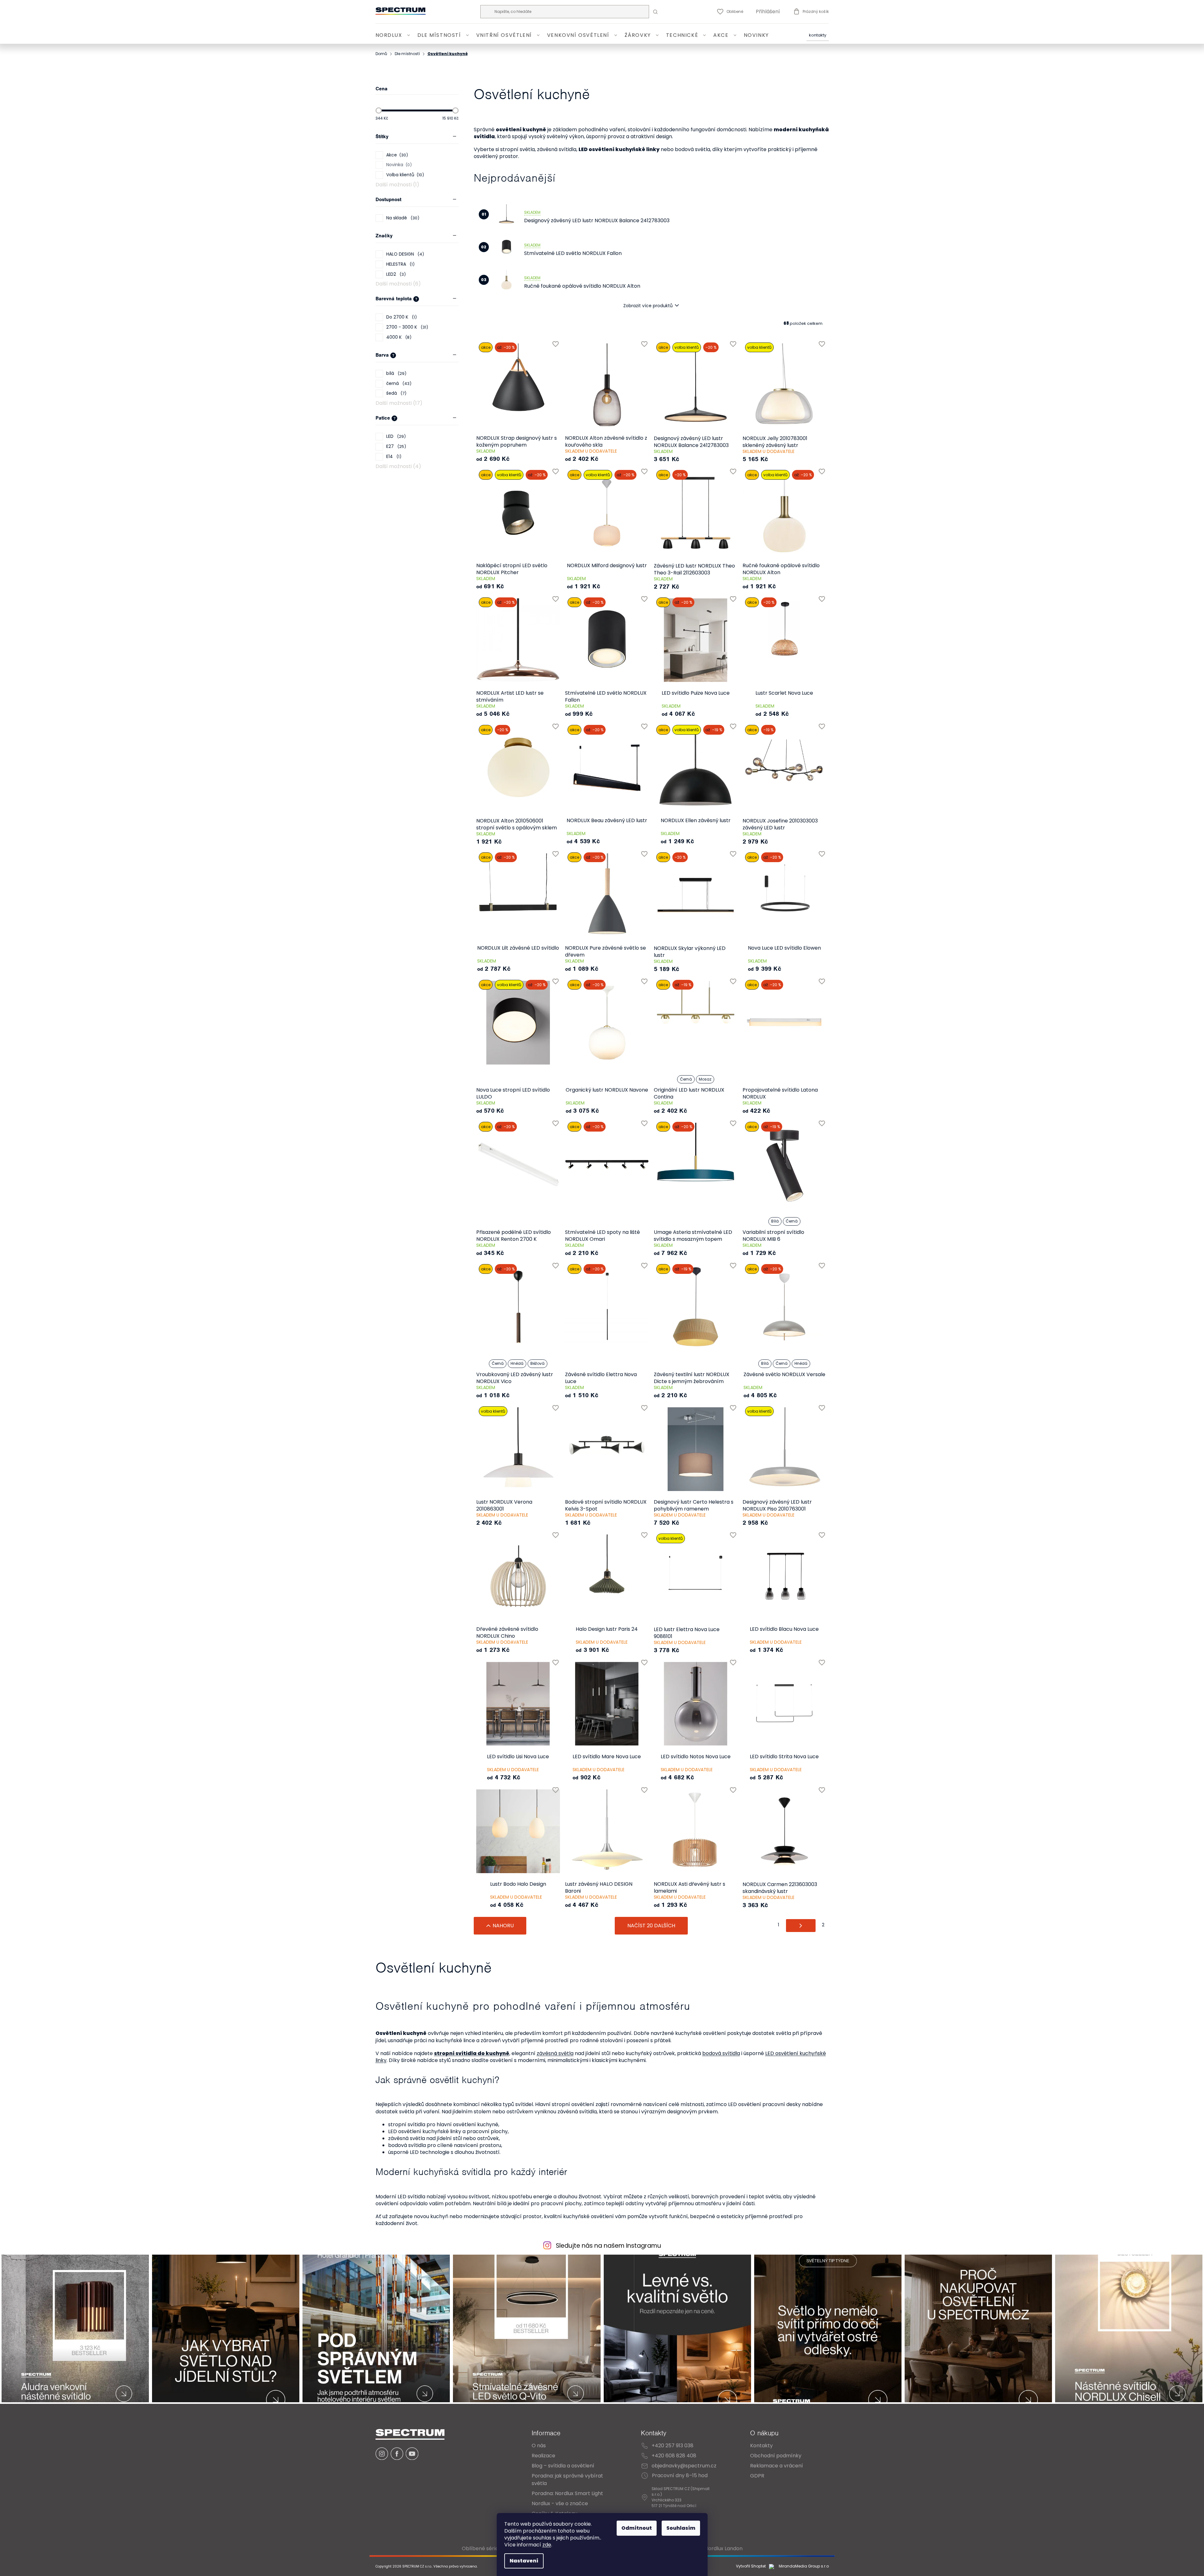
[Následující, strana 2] (801, 1926)
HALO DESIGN (404, 254)
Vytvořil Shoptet (751, 2566)
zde (547, 2545)
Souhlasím (681, 2528)
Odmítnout (637, 2528)
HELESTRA (399, 264)
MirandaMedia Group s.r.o (803, 2566)
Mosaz (705, 1079)
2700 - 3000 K (406, 327)
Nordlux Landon (724, 2548)
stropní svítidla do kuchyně (472, 2053)
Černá (686, 1079)
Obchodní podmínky (776, 2456)
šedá (395, 393)
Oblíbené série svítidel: (490, 2548)
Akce (396, 155)
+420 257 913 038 (673, 2446)
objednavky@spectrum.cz (684, 2466)
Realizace (543, 2456)
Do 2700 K (401, 317)
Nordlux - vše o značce (560, 2503)
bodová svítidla (721, 2053)
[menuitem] (394, 35)
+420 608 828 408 (674, 2456)
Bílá (775, 1221)
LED (395, 436)
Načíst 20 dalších (651, 1926)
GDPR (757, 2476)
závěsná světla (555, 2053)
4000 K (398, 337)
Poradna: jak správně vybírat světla (567, 2480)
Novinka (398, 165)
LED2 (395, 274)
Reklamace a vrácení (777, 2466)
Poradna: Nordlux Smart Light (567, 2493)
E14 (393, 457)
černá (398, 384)
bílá (395, 373)
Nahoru (503, 1926)
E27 (395, 446)
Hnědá (517, 1363)
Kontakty (818, 35)
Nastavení (524, 2561)
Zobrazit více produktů (648, 306)
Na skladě (402, 218)
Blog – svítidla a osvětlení (563, 2466)
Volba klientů (404, 175)
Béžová (537, 1363)
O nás (539, 2446)
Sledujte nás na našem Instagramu (608, 2246)
